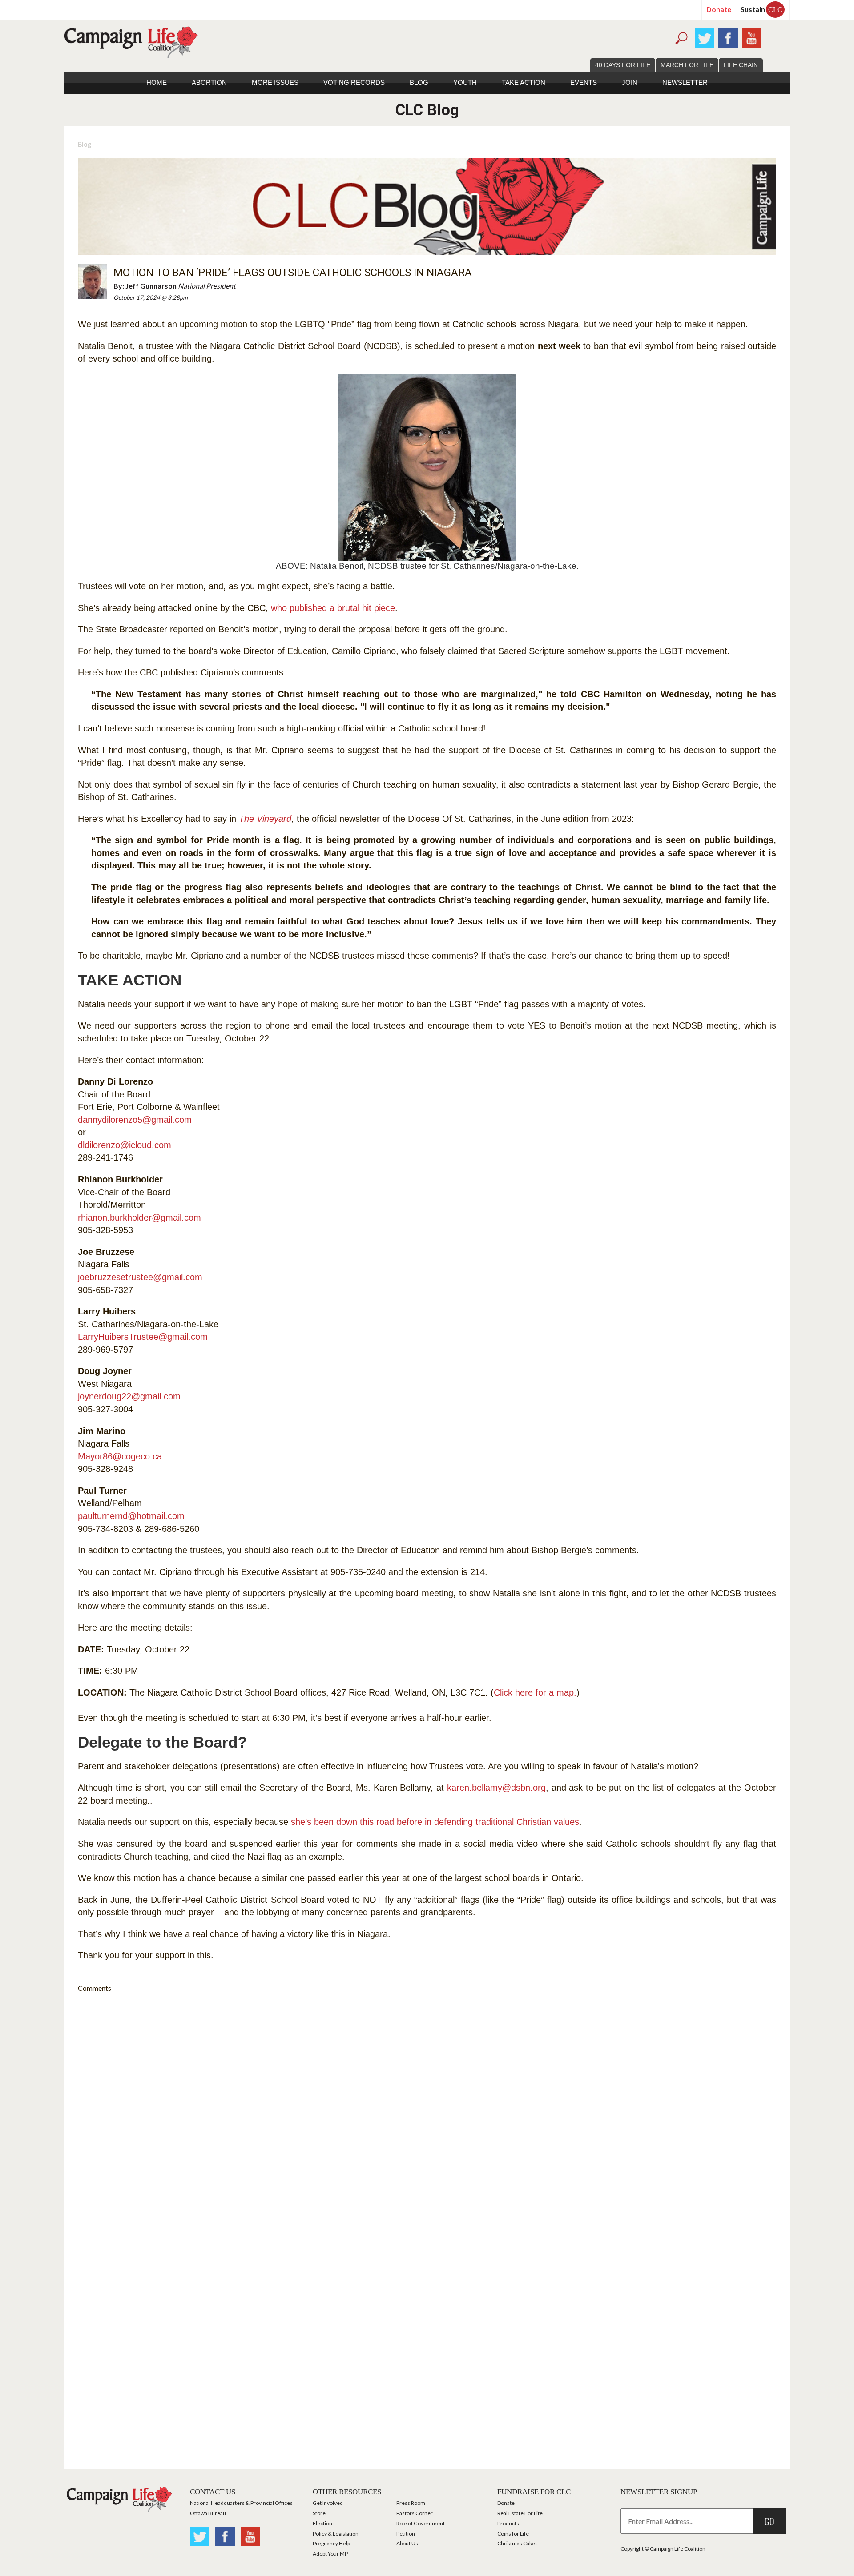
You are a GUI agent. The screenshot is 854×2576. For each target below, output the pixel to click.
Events (584, 82)
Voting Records (354, 82)
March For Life (687, 65)
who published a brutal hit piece (333, 608)
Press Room (411, 2503)
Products (508, 2523)
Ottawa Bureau (208, 2513)
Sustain (761, 9)
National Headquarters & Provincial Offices (241, 2503)
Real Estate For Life (520, 2513)
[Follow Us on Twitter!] (705, 37)
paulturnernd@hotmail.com (131, 1516)
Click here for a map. (535, 1692)
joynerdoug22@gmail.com (129, 1396)
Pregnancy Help (331, 2543)
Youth (465, 82)
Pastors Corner (415, 2513)
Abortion (209, 82)
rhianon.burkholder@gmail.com (139, 1218)
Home (157, 82)
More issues (275, 82)
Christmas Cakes (518, 2543)
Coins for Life (513, 2534)
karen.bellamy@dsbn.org (496, 1788)
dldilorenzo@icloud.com (125, 1145)
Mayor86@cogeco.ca (120, 1456)
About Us (407, 2543)
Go (769, 2521)
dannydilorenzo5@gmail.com (135, 1120)
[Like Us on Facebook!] (728, 37)
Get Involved (328, 2503)
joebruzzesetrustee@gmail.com (140, 1277)
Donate (719, 9)
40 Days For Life (623, 65)
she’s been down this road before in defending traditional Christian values (435, 1822)
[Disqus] (427, 2111)
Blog (419, 82)
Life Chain (741, 65)
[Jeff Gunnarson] (92, 281)
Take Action (524, 82)
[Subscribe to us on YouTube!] (752, 37)
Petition (406, 2534)
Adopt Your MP (330, 2554)
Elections (324, 2523)
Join (630, 82)
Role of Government (421, 2523)
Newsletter (685, 82)
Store (319, 2513)
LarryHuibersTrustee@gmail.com (143, 1337)
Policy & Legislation (336, 2534)
